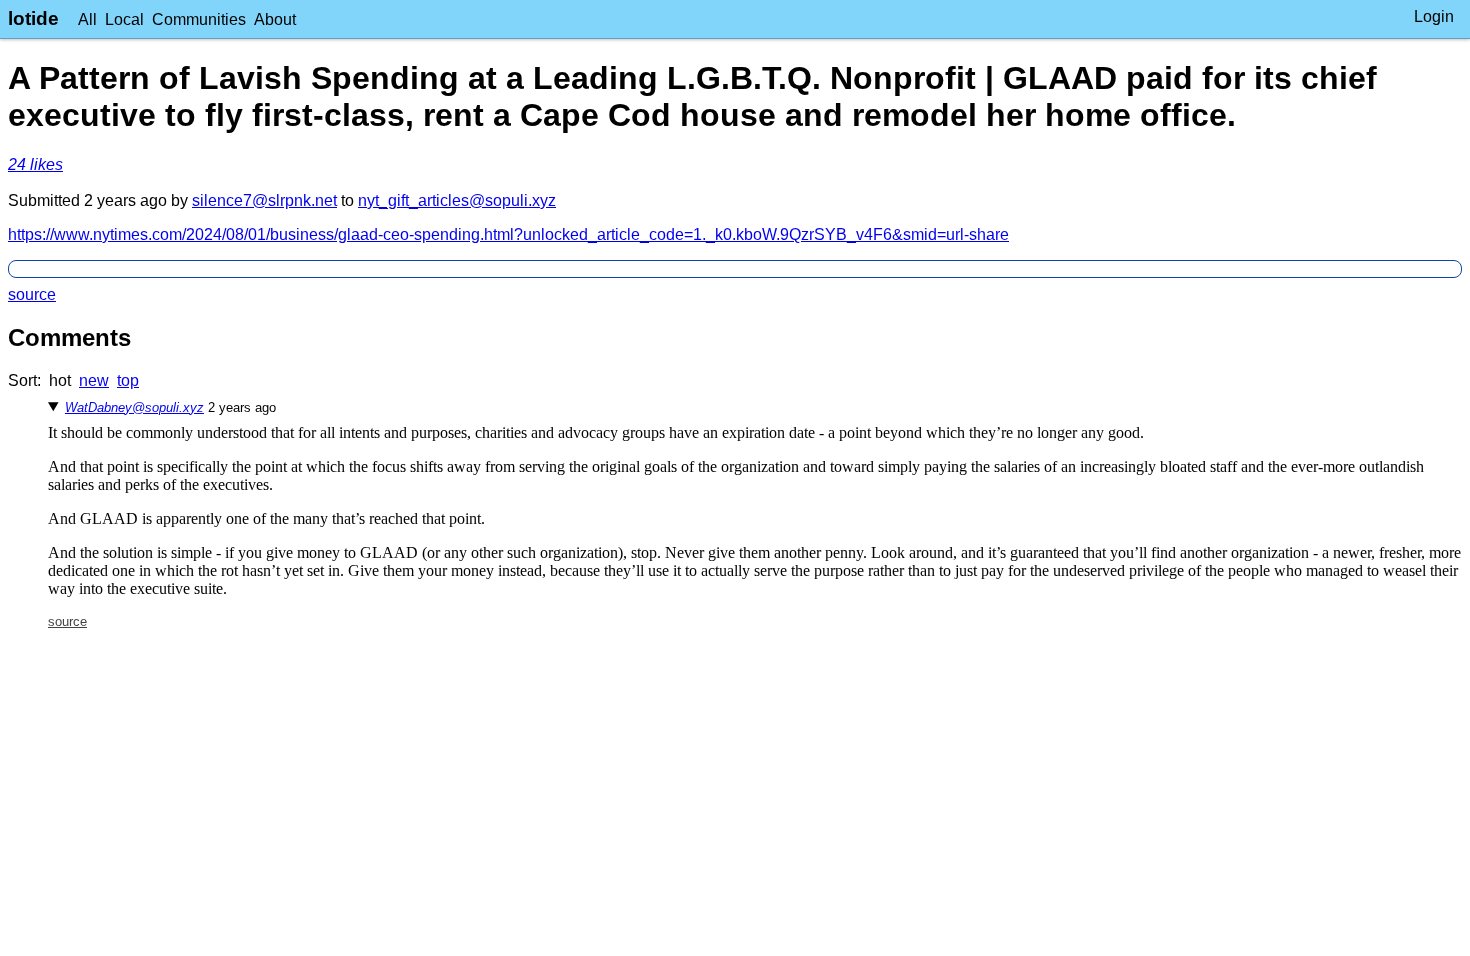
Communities (199, 19)
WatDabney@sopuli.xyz (134, 407)
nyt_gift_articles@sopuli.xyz (457, 200)
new (94, 380)
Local (124, 19)
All (87, 19)
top (128, 380)
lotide (33, 18)
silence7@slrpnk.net (264, 200)
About (275, 19)
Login (1434, 16)
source (32, 294)
